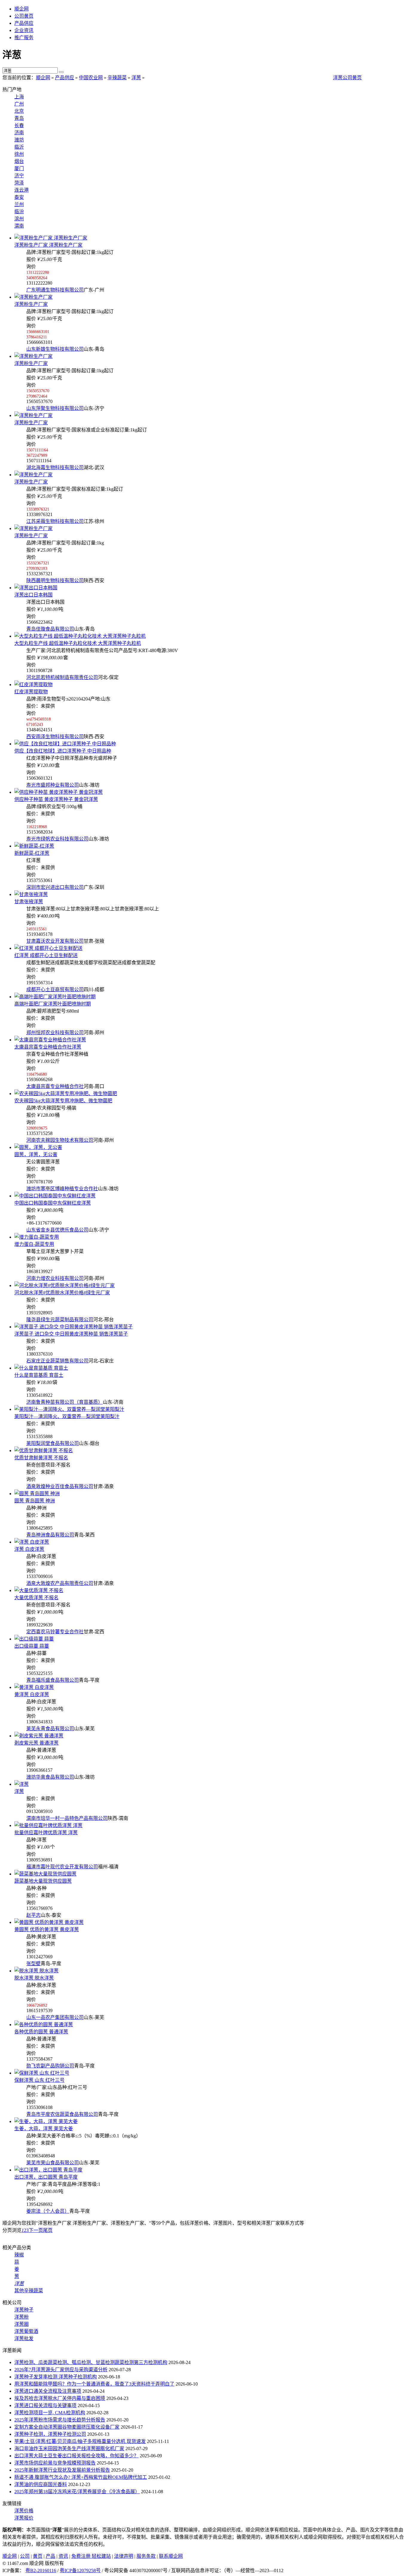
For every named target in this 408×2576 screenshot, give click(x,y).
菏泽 (19, 183)
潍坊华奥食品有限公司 (50, 1777)
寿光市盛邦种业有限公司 (53, 785)
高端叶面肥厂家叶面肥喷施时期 (53, 1004)
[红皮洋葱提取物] (33, 685)
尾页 (48, 2230)
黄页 (38, 2556)
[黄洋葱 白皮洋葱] (34, 1687)
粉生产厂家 (31, 304)
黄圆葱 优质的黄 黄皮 (47, 1929)
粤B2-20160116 (41, 2570)
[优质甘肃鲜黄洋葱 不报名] (44, 1450)
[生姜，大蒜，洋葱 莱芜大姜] (46, 2121)
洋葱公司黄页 (347, 78)
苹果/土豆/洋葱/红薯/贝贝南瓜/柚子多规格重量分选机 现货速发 (80, 2441)
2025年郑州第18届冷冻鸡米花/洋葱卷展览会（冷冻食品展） (77, 2492)
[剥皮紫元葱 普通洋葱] (39, 1736)
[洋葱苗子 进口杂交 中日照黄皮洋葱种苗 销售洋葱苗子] (73, 1327)
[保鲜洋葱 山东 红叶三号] (42, 2073)
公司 (25, 2556)
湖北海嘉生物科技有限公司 (55, 467)
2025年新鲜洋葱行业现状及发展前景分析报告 (62, 2470)
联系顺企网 (171, 2556)
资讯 (63, 2556)
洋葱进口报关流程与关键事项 (45, 2405)
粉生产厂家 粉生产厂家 (48, 245)
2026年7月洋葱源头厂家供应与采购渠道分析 (61, 2370)
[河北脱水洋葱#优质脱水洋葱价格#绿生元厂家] (65, 1285)
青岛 (19, 118)
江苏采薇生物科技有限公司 (55, 521)
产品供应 (24, 23)
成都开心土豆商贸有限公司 (55, 989)
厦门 (19, 168)
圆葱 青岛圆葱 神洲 (35, 1501)
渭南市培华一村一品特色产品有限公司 (67, 1818)
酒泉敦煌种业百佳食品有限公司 (60, 1486)
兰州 (19, 204)
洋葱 (136, 78)
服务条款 (146, 2556)
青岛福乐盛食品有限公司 (53, 1680)
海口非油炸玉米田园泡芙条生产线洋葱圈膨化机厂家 (69, 2448)
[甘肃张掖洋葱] (31, 894)
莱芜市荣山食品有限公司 (53, 2163)
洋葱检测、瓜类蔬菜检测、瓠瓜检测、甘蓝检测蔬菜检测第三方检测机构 (91, 2362)
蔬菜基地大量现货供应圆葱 (43, 1881)
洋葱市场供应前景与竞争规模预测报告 (55, 2463)
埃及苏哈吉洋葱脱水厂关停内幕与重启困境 (60, 2398)
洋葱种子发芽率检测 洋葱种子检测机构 (56, 2377)
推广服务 (24, 38)
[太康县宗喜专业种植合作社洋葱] (50, 1040)
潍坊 (19, 140)
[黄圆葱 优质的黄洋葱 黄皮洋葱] (49, 1922)
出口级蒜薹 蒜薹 (32, 1646)
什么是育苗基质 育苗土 (39, 1375)
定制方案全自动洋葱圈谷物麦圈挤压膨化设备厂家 (67, 2427)
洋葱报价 (24, 2518)
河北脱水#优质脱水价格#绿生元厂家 (62, 1293)
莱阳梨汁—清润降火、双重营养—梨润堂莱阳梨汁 (67, 1416)
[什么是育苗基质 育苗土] (41, 1368)
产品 (50, 2556)
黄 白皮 (32, 1694)
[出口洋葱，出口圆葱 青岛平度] (48, 2170)
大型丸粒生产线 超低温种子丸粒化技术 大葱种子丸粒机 (78, 643)
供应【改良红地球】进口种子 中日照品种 (63, 751)
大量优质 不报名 (36, 1598)
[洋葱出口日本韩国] (36, 588)
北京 (19, 111)
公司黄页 (24, 16)
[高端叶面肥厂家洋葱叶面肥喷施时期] (55, 997)
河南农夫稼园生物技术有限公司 (60, 1140)
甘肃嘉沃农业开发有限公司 (55, 941)
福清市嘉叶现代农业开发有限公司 (62, 1867)
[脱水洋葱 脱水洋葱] (36, 1971)
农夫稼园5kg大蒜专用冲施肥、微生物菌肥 (63, 1101)
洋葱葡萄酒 (26, 2331)
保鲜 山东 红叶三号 (39, 2080)
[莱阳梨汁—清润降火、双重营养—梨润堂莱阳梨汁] (69, 1409)
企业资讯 (24, 30)
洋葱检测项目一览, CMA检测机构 (50, 2413)
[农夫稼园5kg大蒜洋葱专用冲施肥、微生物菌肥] (66, 1094)
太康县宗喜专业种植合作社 (48, 1047)
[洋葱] (22, 1784)
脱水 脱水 (34, 1978)
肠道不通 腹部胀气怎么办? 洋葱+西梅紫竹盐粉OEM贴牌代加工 (81, 2477)
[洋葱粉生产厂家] (33, 297)
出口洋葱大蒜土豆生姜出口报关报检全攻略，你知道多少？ (76, 2456)
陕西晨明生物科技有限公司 (55, 580)
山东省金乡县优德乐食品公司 (57, 1230)
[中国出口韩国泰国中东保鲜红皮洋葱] (55, 1196)
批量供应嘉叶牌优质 (46, 1833)
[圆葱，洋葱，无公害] (38, 1147)
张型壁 (33, 1964)
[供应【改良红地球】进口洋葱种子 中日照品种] (65, 744)
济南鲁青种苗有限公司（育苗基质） (65, 1402)
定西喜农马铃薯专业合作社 (55, 1632)
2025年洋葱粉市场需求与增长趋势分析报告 (60, 2420)
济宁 (19, 176)
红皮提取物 (31, 692)
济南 (19, 133)
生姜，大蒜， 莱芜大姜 (44, 2129)
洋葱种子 (24, 2310)
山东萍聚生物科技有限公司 (55, 408)
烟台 (19, 161)
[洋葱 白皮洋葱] (32, 1542)
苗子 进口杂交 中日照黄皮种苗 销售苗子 (71, 1334)
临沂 (19, 147)
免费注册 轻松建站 (91, 2556)
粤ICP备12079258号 (80, 2570)
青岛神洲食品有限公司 (50, 1535)
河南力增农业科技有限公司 (55, 1278)
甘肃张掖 (29, 902)
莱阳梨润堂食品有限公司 (53, 1443)
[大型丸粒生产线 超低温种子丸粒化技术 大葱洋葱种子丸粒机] (80, 636)
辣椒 (19, 2255)
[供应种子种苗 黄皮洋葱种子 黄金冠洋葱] (59, 792)
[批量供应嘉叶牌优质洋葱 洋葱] (48, 1825)
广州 (19, 104)
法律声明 (124, 2556)
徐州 (19, 154)
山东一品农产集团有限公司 (55, 2017)
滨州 (19, 219)
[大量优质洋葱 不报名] (39, 1590)
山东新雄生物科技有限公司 (55, 349)
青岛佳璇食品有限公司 (50, 629)
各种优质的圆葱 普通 (41, 2032)
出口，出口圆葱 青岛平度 (46, 2177)
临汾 (19, 212)
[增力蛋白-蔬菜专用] (37, 1237)
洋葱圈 (22, 2324)
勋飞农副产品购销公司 (50, 2066)
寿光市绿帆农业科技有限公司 (57, 839)
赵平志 (33, 1915)
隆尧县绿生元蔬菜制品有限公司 (60, 1320)
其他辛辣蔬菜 (29, 2291)
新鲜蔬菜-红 (32, 853)
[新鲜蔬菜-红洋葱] (34, 846)
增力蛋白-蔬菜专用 (34, 1244)
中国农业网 (91, 78)
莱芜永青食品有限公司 (50, 1729)
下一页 (36, 2230)
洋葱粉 (22, 2317)
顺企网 (22, 9)
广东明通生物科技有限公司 (55, 290)
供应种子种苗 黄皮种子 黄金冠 (56, 799)
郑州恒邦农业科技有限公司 (55, 1033)
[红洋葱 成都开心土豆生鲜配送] (48, 948)
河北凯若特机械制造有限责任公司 (62, 677)
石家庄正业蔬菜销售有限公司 (57, 1361)
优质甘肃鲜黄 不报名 (41, 1458)
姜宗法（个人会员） (48, 2211)
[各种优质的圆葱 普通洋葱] (44, 2025)
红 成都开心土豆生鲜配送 (46, 955)
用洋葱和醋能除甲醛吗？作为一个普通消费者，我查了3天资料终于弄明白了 (94, 2384)
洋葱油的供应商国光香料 (41, 2484)
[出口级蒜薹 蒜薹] (34, 1639)
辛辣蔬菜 (117, 78)
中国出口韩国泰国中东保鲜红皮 (53, 1203)
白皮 (29, 1549)
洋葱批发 (24, 2338)
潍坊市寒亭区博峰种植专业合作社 (62, 1189)
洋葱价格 (24, 2511)
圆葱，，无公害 (36, 1155)
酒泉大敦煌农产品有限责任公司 (60, 1583)
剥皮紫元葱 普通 (36, 1743)
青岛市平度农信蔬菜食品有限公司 (62, 2114)
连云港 (22, 190)
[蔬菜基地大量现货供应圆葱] (45, 1874)
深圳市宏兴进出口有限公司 (55, 887)
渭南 (19, 226)
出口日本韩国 (33, 595)
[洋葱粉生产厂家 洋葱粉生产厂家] (51, 238)
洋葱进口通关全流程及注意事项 (48, 2391)
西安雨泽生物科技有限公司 (55, 737)
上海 (19, 97)
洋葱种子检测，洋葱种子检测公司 (50, 2434)
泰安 (19, 197)
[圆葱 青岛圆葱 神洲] (37, 1494)
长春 (19, 125)
